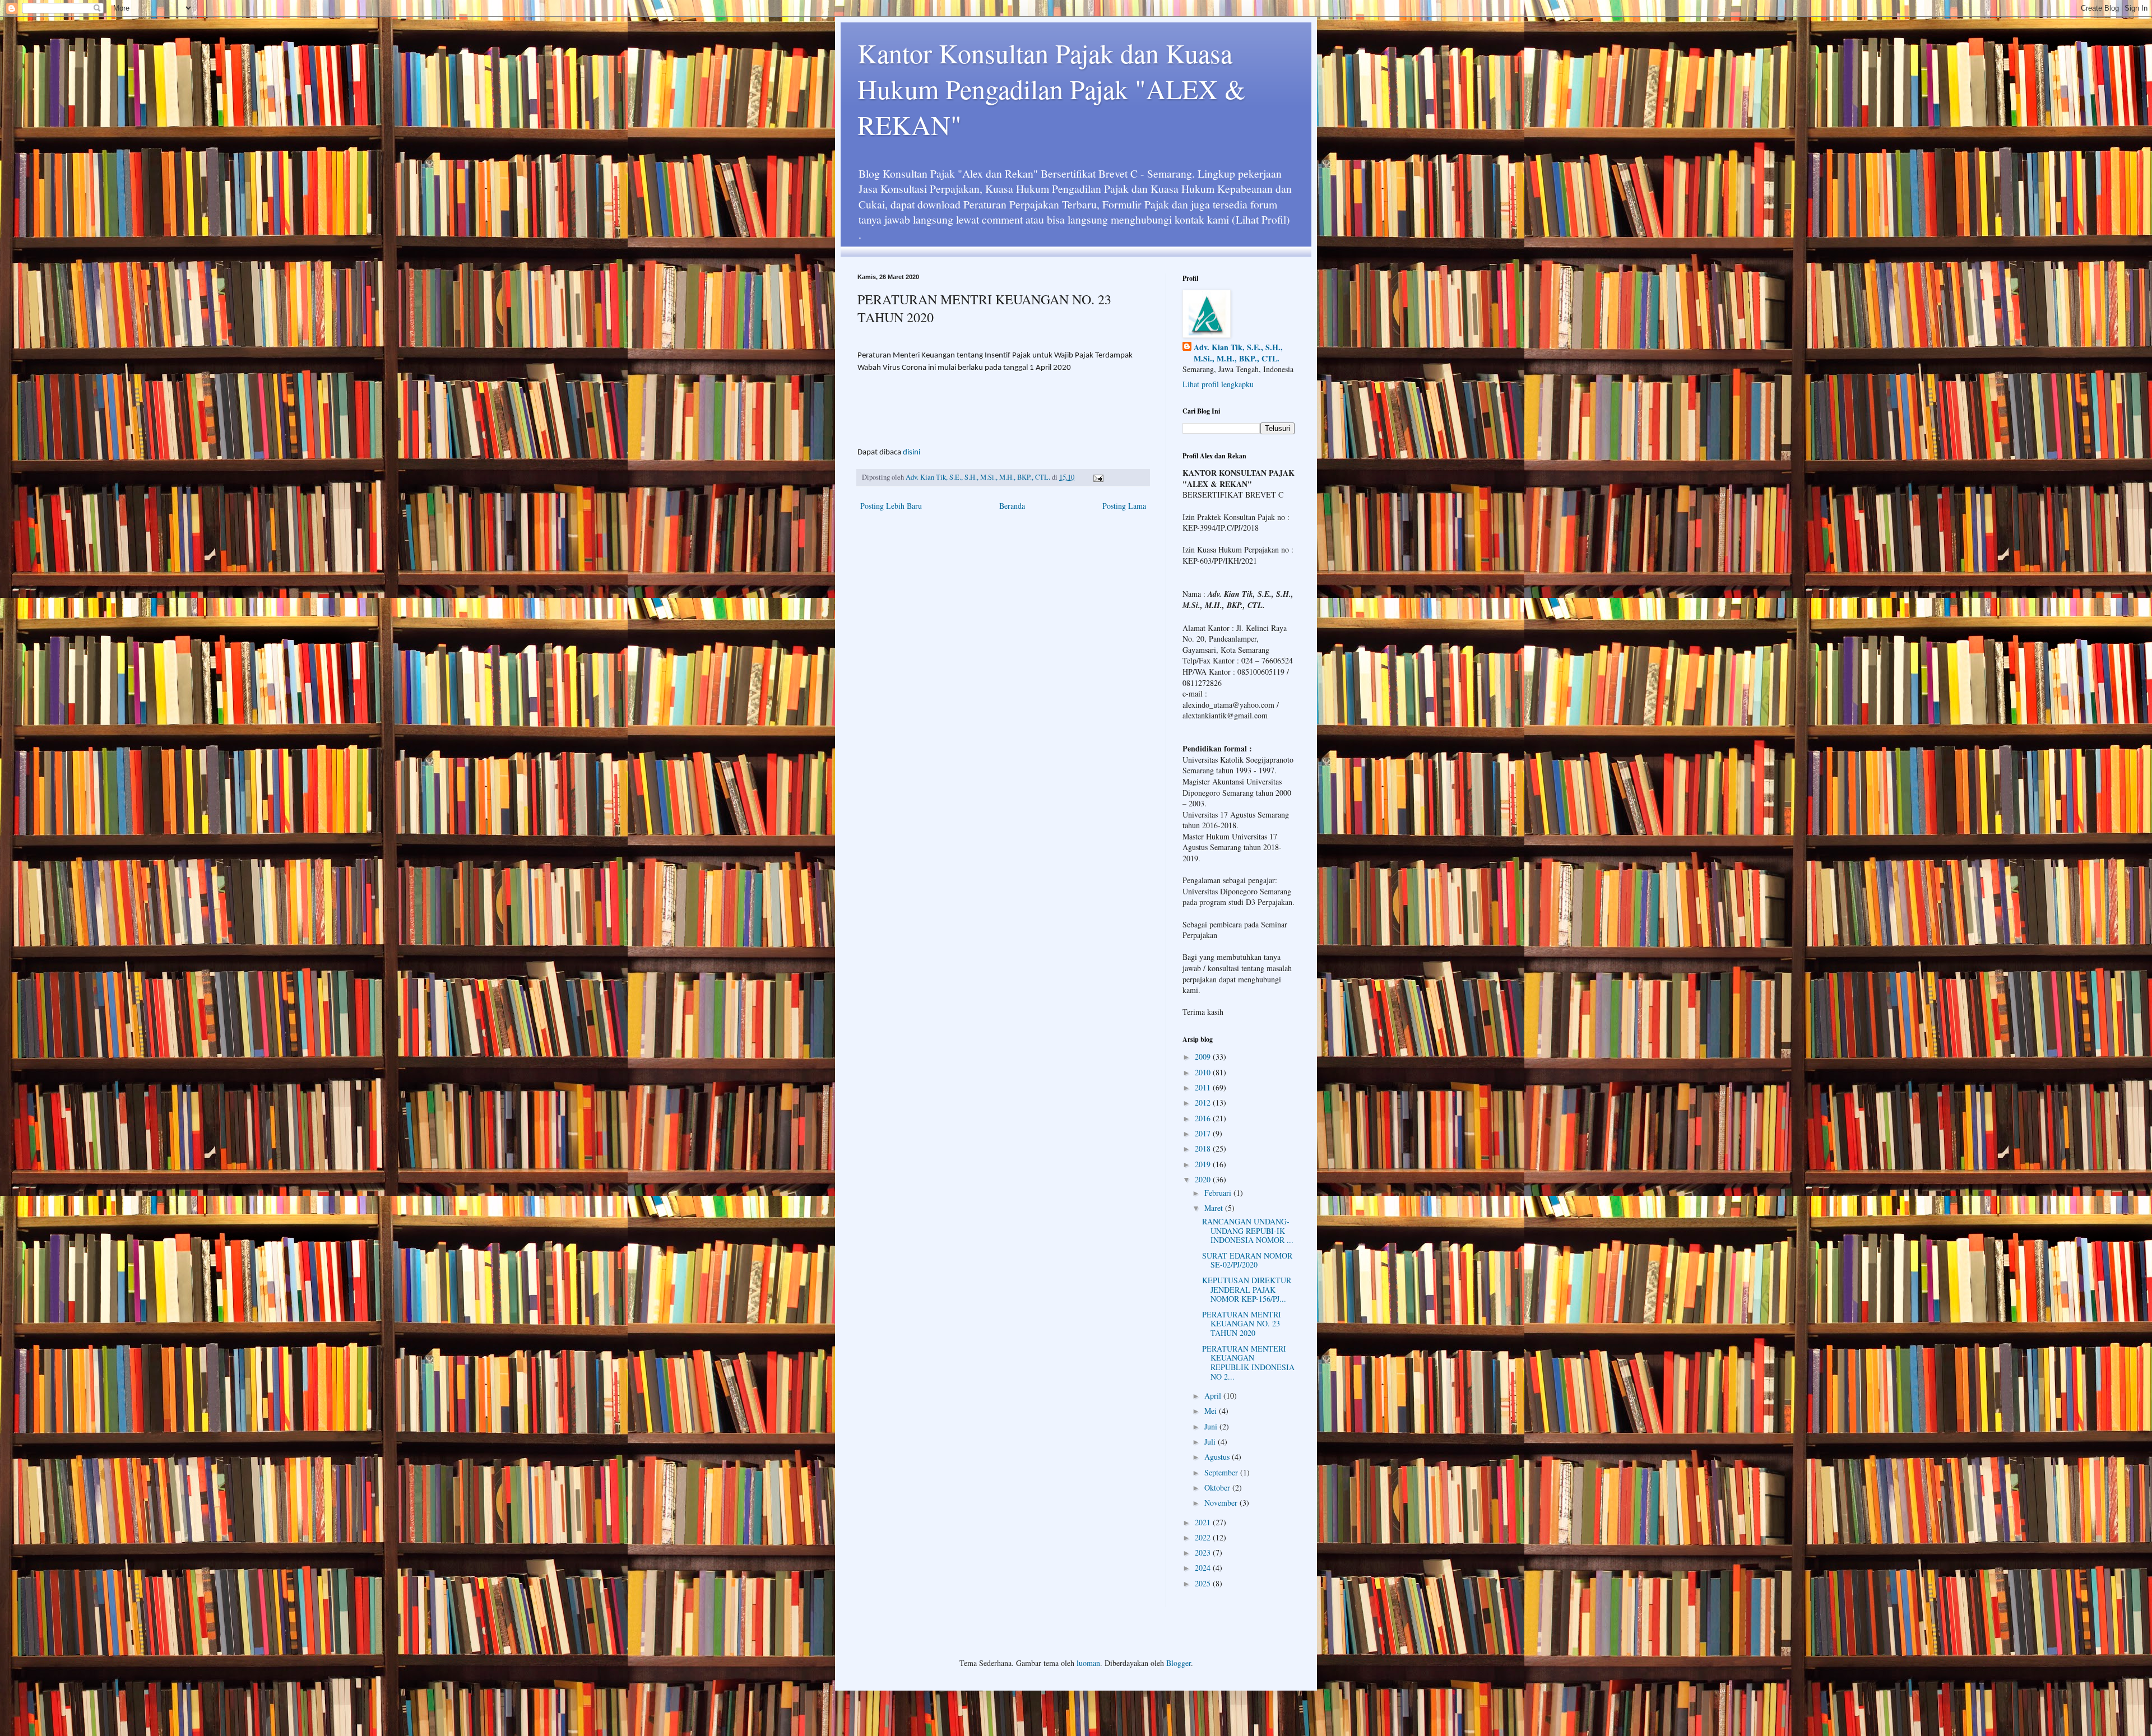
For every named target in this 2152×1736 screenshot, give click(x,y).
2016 (1204, 1118)
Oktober (1218, 1487)
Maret (1215, 1208)
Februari (1219, 1193)
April (1214, 1396)
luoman (1088, 1663)
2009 (1204, 1057)
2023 (1204, 1552)
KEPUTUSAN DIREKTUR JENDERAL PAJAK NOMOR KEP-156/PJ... (1247, 1290)
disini (912, 452)
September (1222, 1472)
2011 (1204, 1087)
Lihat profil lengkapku (1218, 384)
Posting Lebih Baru (891, 506)
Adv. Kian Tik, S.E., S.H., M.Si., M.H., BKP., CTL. (1238, 353)
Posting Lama (1124, 506)
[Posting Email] (1098, 477)
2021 (1204, 1522)
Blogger (1179, 1663)
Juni (1212, 1426)
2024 (1204, 1568)
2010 (1204, 1072)
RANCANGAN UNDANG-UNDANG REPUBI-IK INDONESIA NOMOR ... (1248, 1231)
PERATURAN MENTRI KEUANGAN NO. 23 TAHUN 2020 (1242, 1324)
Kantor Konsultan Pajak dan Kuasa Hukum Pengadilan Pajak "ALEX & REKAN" (1051, 89)
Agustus (1218, 1457)
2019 (1204, 1164)
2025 (1204, 1583)
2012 (1204, 1103)
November (1222, 1503)
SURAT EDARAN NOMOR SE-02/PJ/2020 (1247, 1260)
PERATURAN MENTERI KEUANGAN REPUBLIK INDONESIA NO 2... (1248, 1363)
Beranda (1012, 506)
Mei (1212, 1411)
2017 (1204, 1133)
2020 (1204, 1179)
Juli (1211, 1442)
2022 (1204, 1537)
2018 (1204, 1148)
